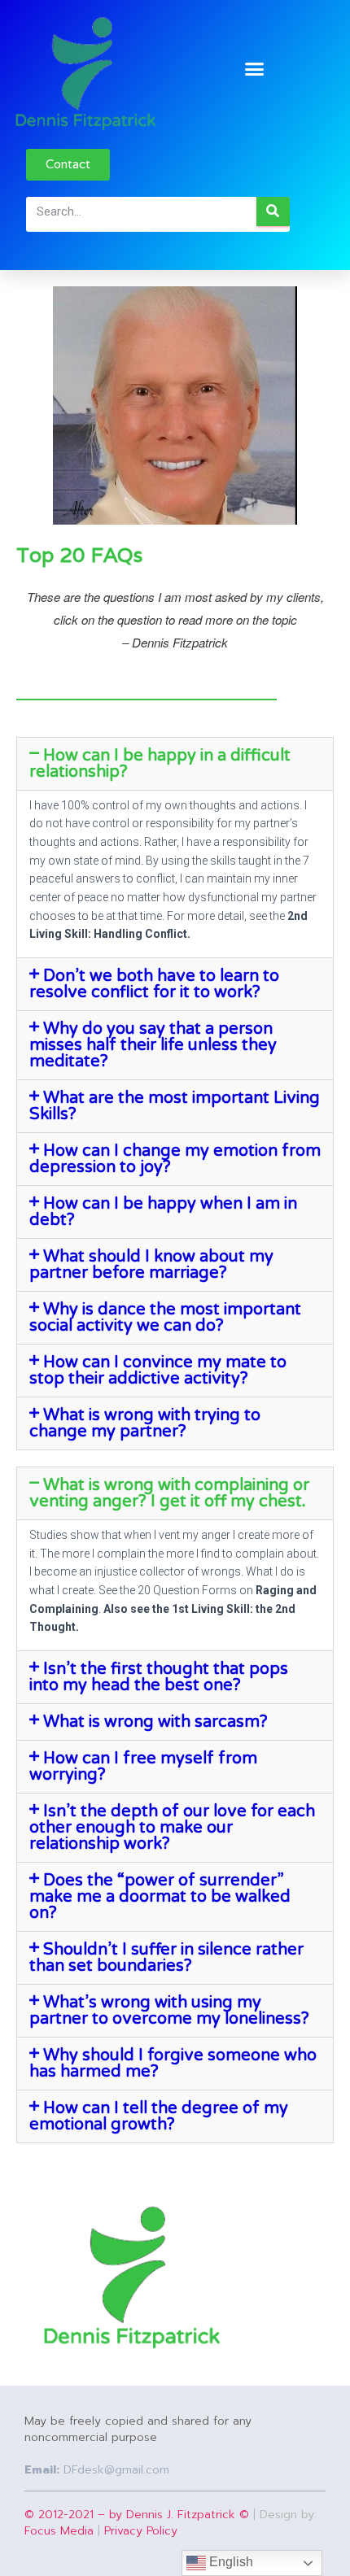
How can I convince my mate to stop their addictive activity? (158, 1371)
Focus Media (59, 2531)
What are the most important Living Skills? (175, 1106)
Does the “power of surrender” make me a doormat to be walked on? (160, 1897)
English (230, 2562)
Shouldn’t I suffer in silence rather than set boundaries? (166, 1958)
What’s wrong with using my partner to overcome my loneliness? (169, 2011)
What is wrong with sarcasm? (155, 1722)
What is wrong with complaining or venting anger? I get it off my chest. (169, 1493)
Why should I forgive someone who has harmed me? (173, 2064)
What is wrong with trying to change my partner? (145, 1423)
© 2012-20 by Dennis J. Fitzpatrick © (137, 2515)
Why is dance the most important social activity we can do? (165, 1318)
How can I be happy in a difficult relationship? (160, 764)
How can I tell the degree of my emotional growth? (159, 2116)
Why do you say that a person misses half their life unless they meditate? (153, 1045)
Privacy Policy (141, 2531)
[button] (255, 69)
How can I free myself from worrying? (143, 1767)
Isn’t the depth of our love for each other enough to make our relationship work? (172, 1828)
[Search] (273, 211)
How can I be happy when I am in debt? (163, 1212)
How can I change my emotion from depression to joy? (175, 1159)
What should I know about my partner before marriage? (151, 1265)
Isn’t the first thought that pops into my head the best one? (159, 1677)
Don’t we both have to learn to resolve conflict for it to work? (154, 984)
